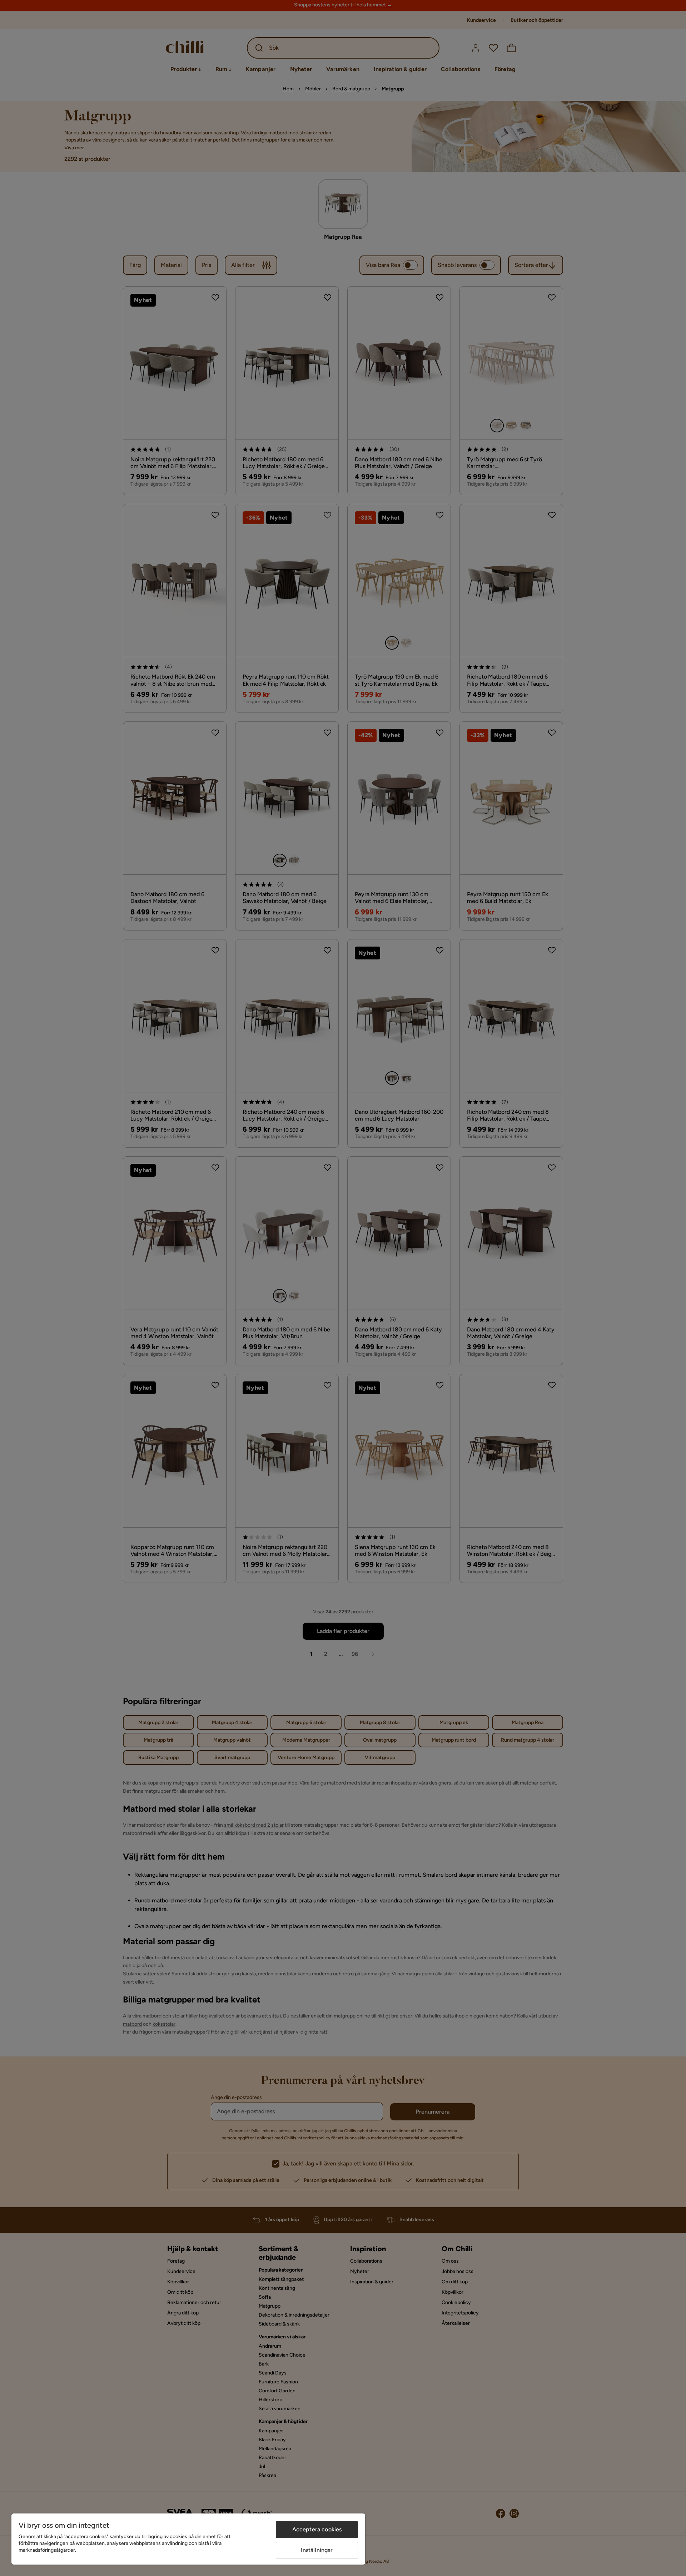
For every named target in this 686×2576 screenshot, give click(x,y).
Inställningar (317, 2550)
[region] (188, 2539)
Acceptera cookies (317, 2529)
